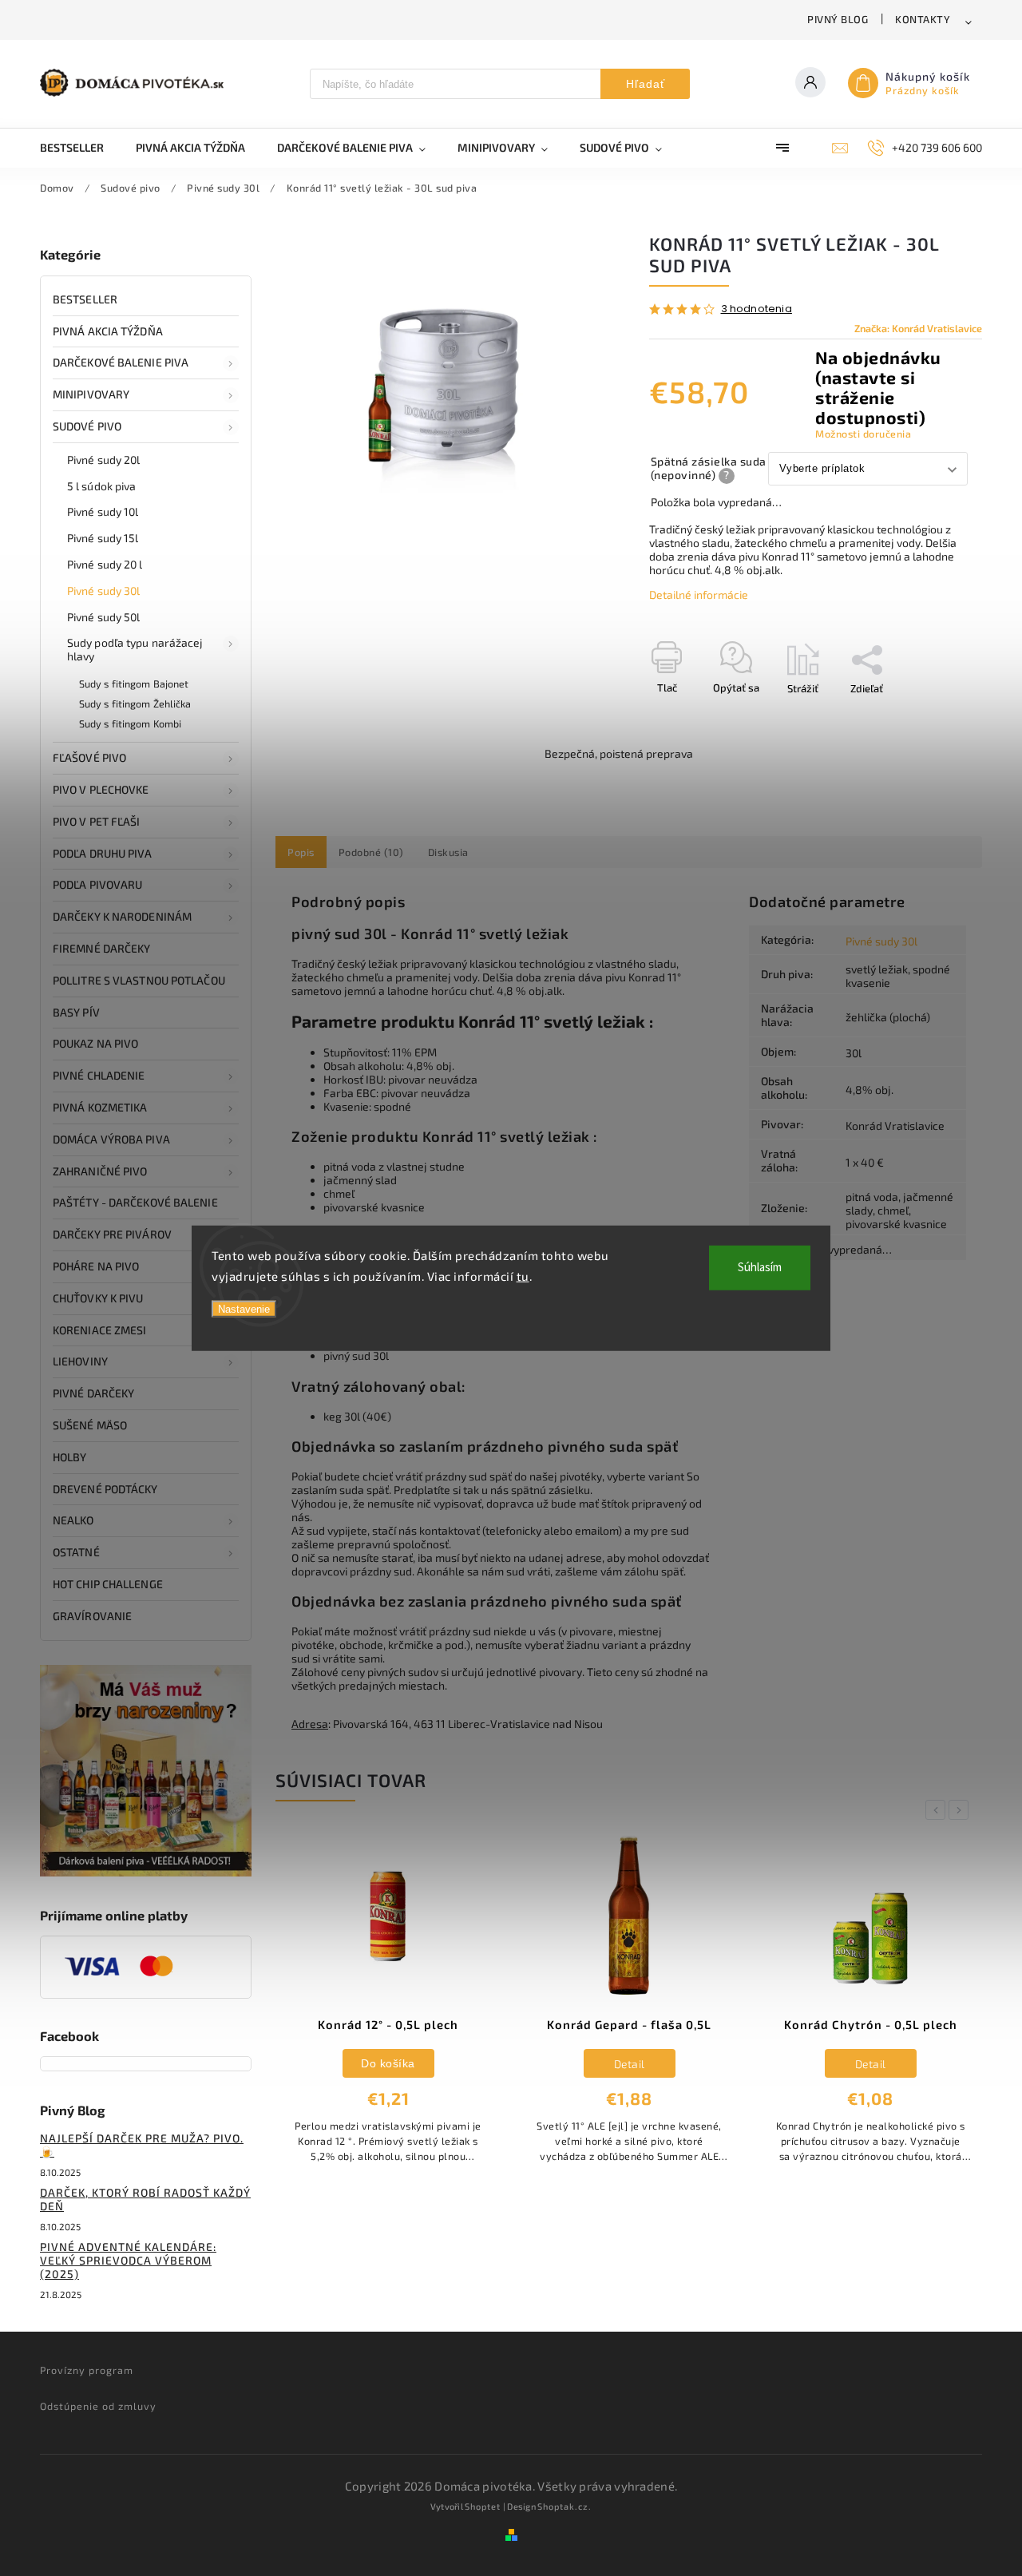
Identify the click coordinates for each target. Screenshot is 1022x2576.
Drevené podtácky (105, 1489)
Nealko (73, 1520)
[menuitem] (80, 148)
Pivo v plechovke (101, 789)
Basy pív (76, 1012)
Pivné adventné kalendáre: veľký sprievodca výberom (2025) (128, 2260)
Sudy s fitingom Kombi (130, 723)
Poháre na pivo (96, 1266)
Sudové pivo (87, 426)
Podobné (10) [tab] (371, 852)
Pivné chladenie (99, 1075)
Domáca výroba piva (111, 1139)
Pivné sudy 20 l (105, 564)
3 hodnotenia (757, 309)
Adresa (310, 1724)
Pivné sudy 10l (103, 511)
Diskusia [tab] (448, 852)
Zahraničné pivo (100, 1171)
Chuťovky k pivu (98, 1298)
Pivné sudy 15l (103, 538)
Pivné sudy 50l (103, 617)
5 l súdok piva (101, 486)
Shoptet (483, 2506)
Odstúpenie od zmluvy (98, 2406)
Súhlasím (760, 1268)
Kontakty (923, 19)
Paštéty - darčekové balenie (135, 1202)
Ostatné (76, 1552)
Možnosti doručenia (863, 434)
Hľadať (646, 84)
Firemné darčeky (102, 948)
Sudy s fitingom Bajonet (134, 684)
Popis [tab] (301, 852)
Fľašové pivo (89, 757)
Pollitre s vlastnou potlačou (139, 980)
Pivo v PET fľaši (97, 821)
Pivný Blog (838, 19)
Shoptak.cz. (564, 2506)
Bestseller (85, 299)
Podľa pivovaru (97, 884)
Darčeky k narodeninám (122, 916)
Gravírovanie (92, 1616)
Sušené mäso (90, 1425)
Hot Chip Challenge (108, 1584)
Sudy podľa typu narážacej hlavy (135, 649)
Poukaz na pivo (95, 1043)
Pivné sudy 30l (103, 590)
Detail (630, 2064)
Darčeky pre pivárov (112, 1234)
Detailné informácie (699, 594)
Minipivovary (91, 394)
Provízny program (87, 2370)
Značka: (918, 328)
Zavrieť (929, 716)
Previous (938, 1810)
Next (961, 1810)
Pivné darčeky (93, 1393)
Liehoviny (80, 1361)
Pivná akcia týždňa (108, 331)
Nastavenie (244, 1309)
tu (523, 1275)
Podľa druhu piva (103, 853)
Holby (70, 1457)
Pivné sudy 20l (103, 460)
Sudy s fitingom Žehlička (135, 703)
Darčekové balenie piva (121, 362)
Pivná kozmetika (100, 1107)
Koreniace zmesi (100, 1330)
